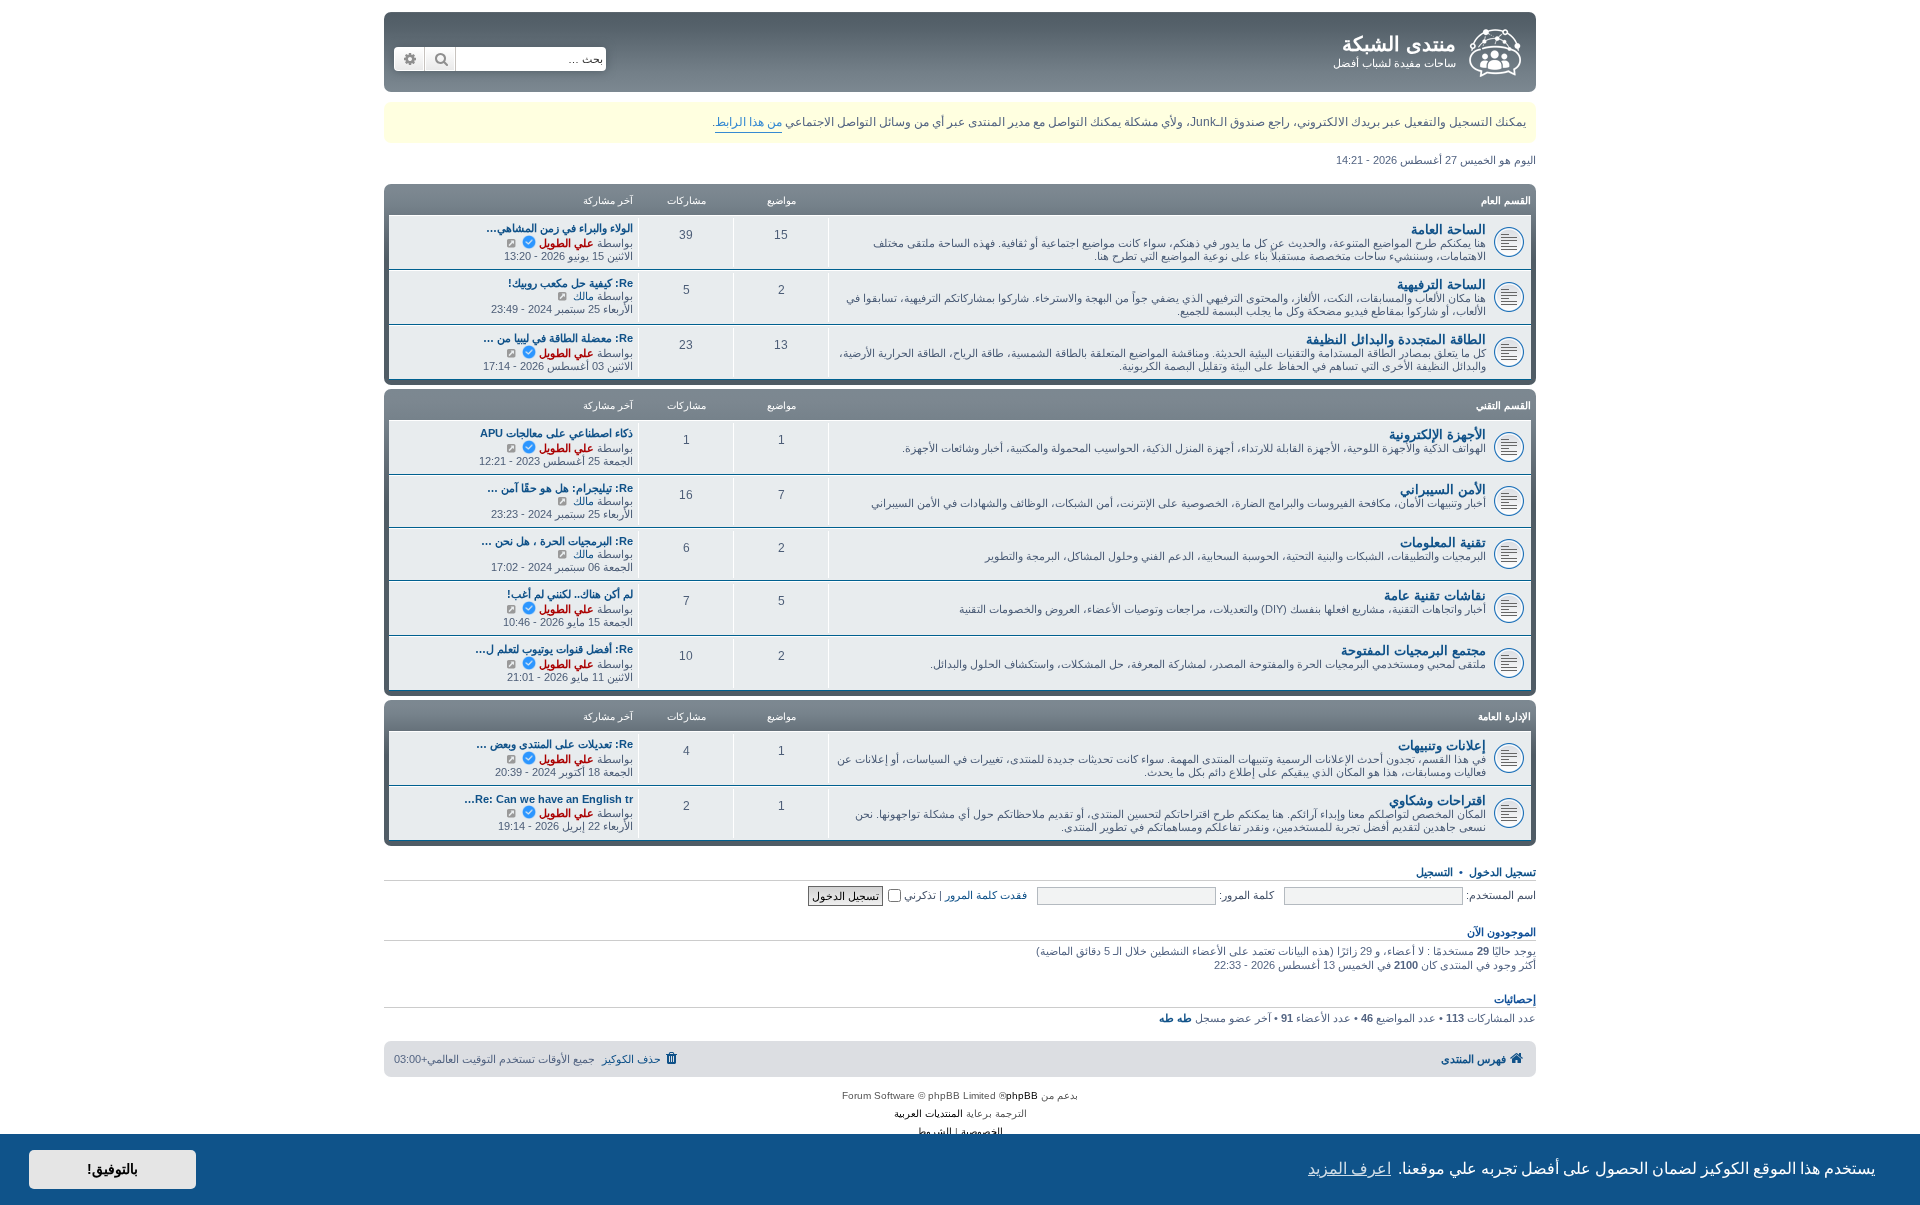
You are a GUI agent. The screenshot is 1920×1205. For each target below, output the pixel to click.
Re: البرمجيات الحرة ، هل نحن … (557, 541)
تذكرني (918, 895)
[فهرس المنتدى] (1493, 49)
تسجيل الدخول (1502, 872)
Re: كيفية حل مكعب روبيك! (570, 283)
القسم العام (1506, 200)
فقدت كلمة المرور (986, 895)
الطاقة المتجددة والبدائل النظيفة (1396, 339)
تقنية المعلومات (1443, 542)
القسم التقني (1503, 405)
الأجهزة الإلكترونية (1437, 434)
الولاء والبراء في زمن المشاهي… (559, 228)
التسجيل (1434, 872)
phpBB (1022, 1095)
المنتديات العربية (928, 1113)
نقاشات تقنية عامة (1435, 595)
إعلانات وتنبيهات (1442, 745)
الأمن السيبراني (1443, 489)
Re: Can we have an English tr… (548, 799)
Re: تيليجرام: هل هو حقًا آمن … (560, 488)
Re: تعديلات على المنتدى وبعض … (554, 744)
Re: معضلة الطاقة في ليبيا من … (558, 338)
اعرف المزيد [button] (1349, 1168)
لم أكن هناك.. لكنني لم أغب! (570, 594)
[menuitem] (641, 1059)
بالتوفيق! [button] (112, 1169)
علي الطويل (566, 243)
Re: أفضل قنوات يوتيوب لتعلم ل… (554, 649)
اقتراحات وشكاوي (1437, 800)
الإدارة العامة (1504, 716)
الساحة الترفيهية (1441, 284)
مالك (583, 296)
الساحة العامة (1448, 229)
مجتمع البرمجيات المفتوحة (1413, 650)
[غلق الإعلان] (398, 113)
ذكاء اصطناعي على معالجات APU (556, 433)
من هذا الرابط (748, 122)
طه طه (1175, 1018)
